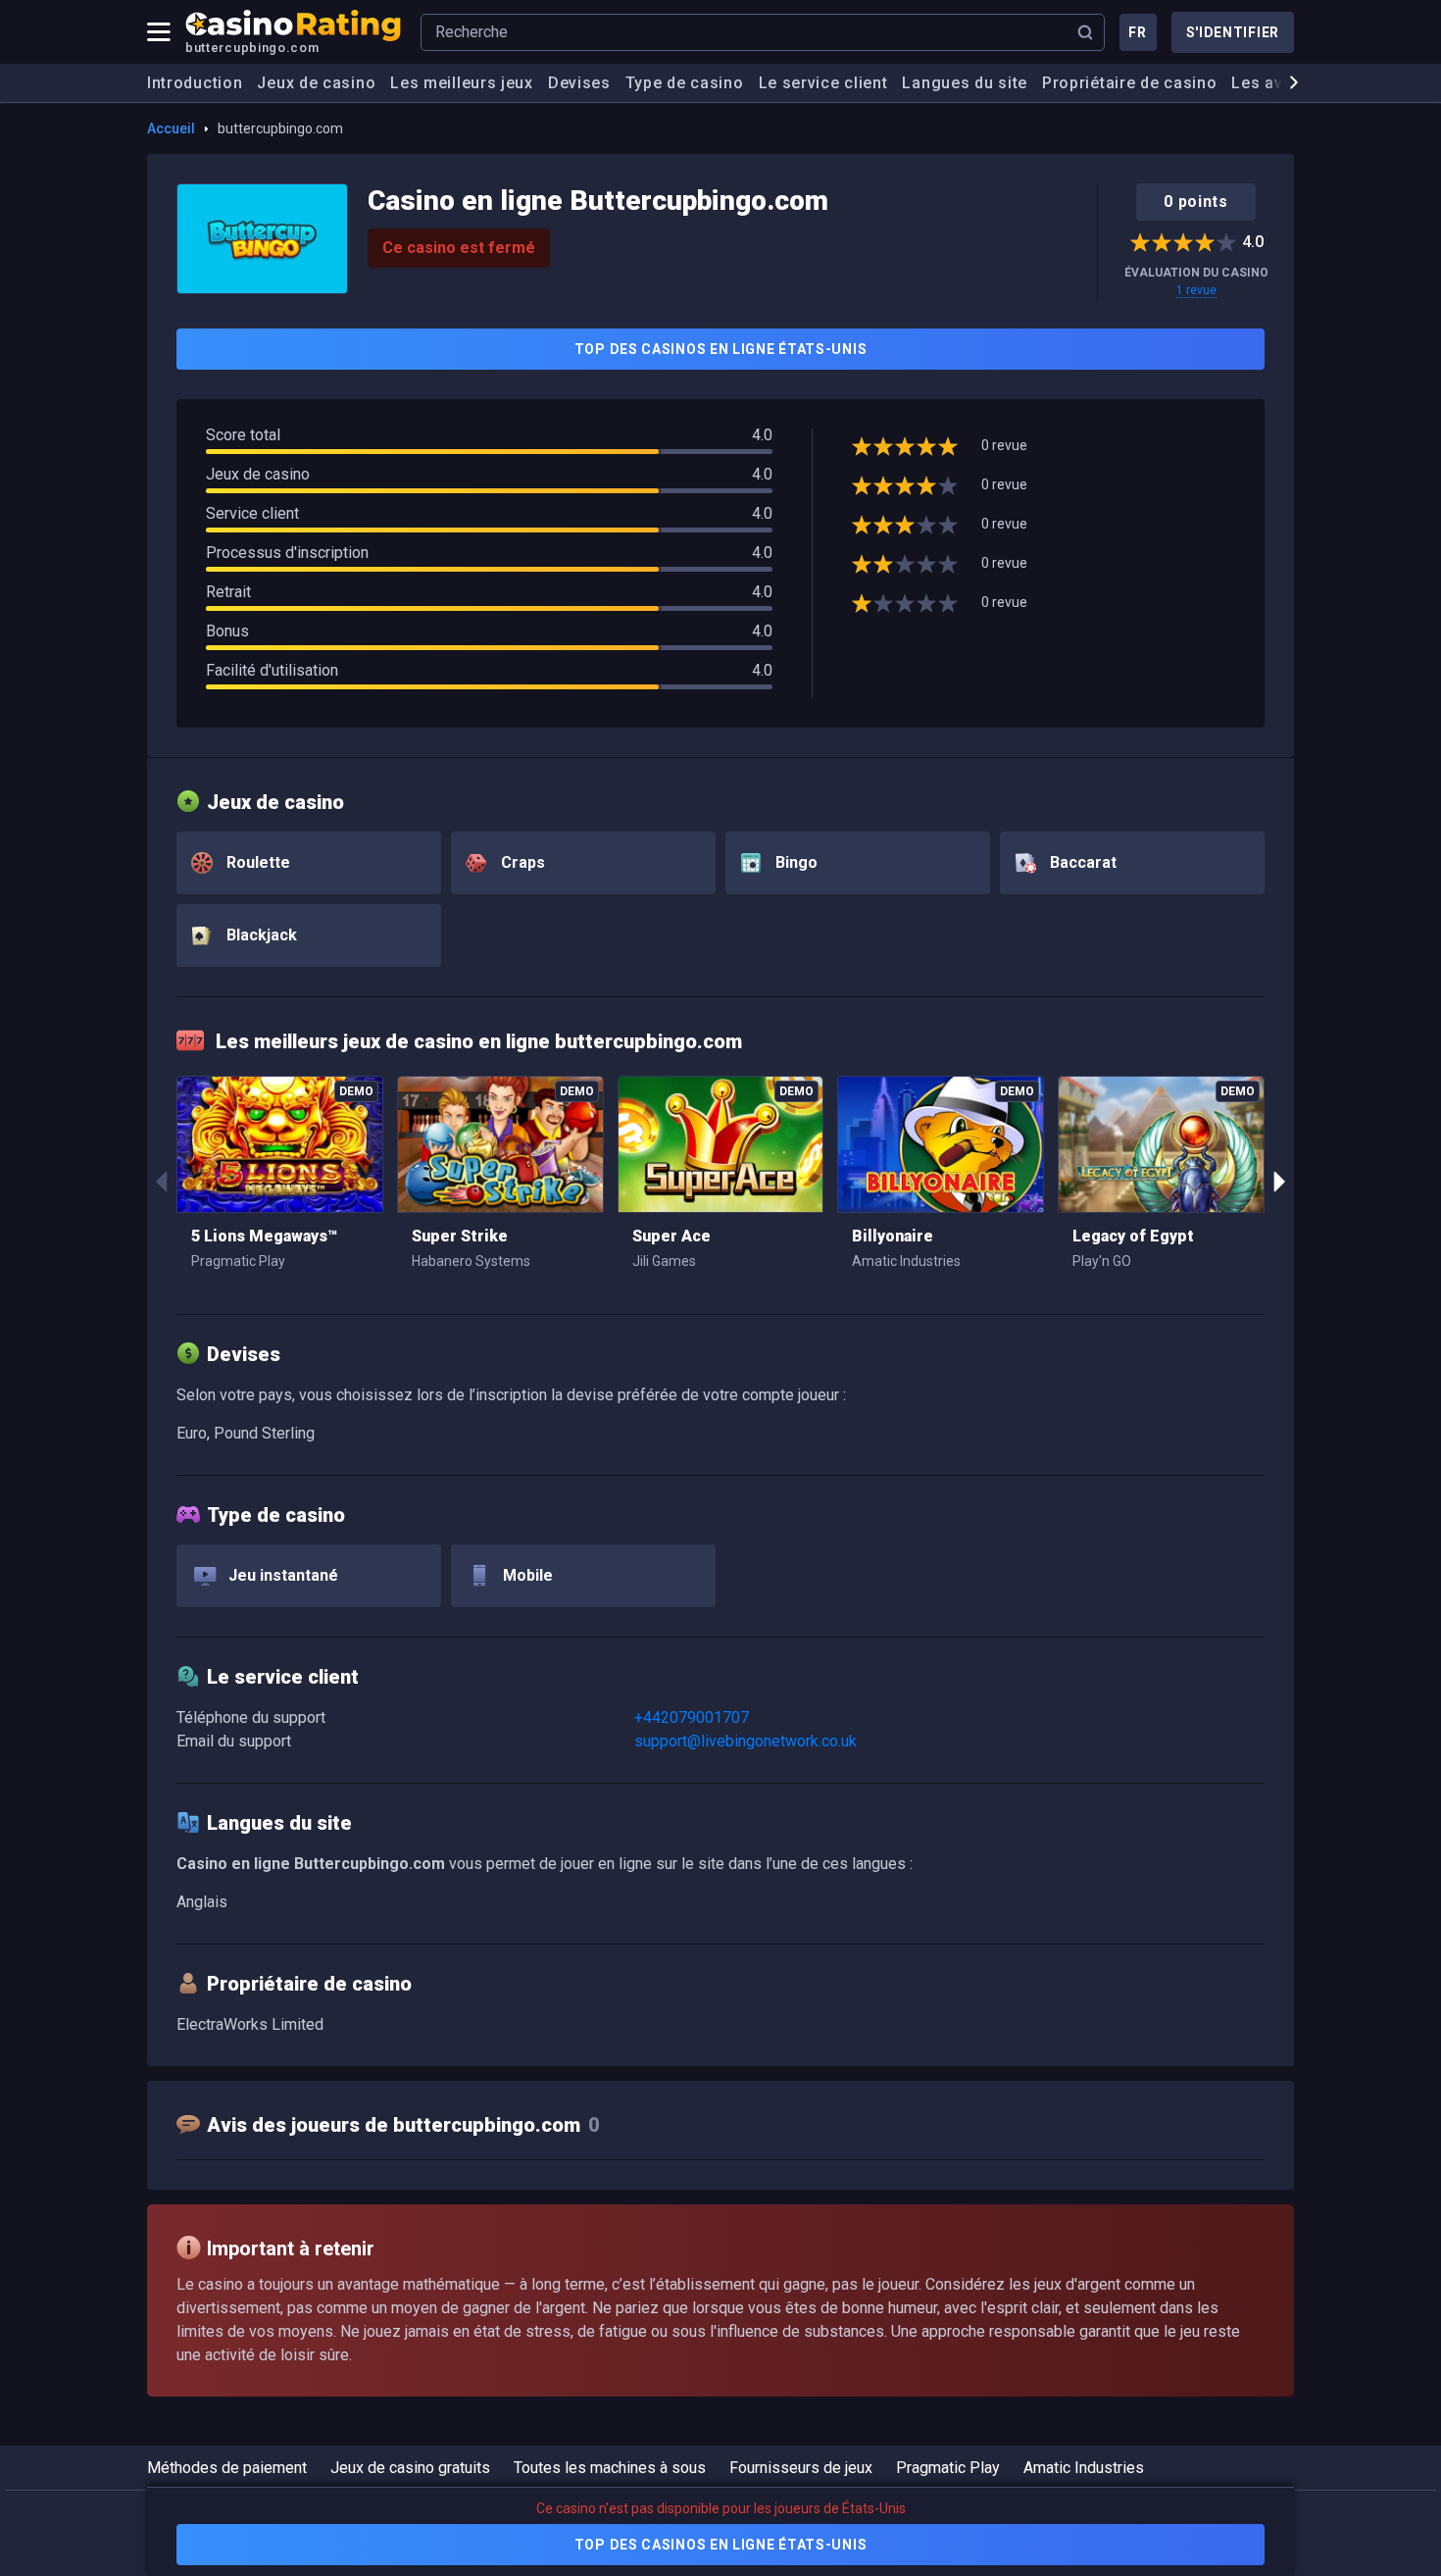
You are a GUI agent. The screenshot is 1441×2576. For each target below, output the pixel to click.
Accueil (171, 128)
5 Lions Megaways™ (264, 1236)
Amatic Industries (1084, 2468)
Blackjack (260, 935)
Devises (579, 83)
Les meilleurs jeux (462, 83)
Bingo (795, 862)
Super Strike (460, 1236)
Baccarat (1081, 862)
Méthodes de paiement (227, 2468)
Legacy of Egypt (1133, 1236)
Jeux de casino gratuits (410, 2468)
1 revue (1196, 290)
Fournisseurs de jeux (801, 2468)
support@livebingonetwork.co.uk (745, 1741)
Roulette (256, 862)
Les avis (1264, 83)
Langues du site (965, 83)
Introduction (195, 83)
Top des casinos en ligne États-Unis (721, 349)
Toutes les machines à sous (610, 2468)
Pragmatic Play (948, 2468)
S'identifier (1233, 32)
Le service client (823, 83)
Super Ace (671, 1236)
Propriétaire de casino (1129, 83)
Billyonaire (893, 1236)
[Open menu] (159, 32)
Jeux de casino (316, 83)
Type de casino (685, 83)
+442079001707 (692, 1717)
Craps (521, 862)
